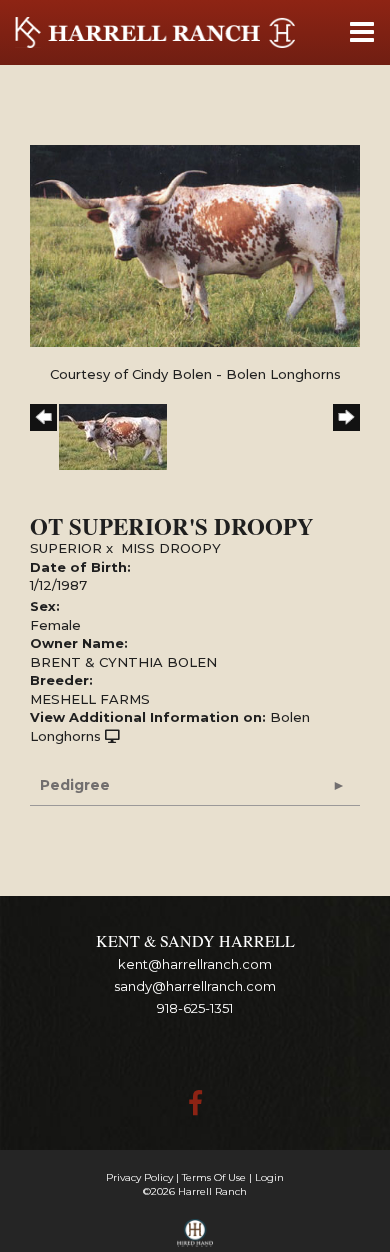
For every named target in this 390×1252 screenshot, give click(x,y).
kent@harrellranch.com (195, 964)
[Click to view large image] (195, 244)
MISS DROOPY (171, 548)
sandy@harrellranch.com (195, 986)
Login (269, 1177)
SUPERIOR (66, 548)
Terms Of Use (214, 1177)
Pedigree (75, 785)
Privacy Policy (139, 1177)
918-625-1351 (195, 1008)
